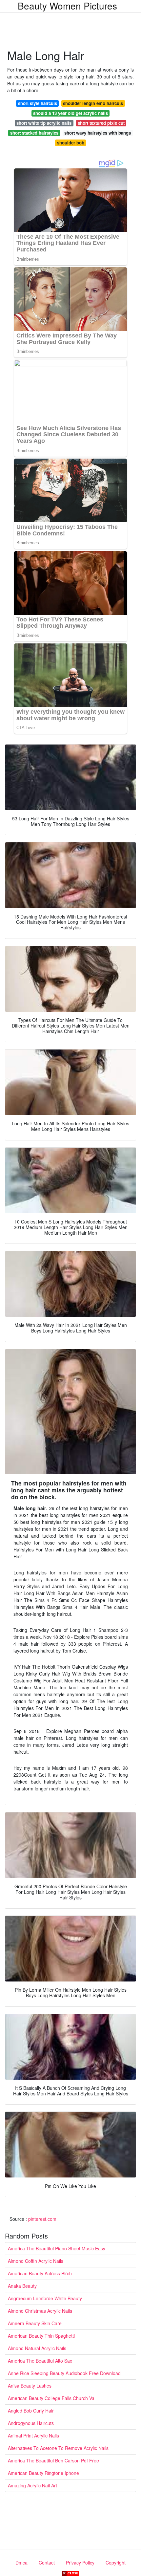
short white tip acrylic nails (44, 123)
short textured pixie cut (101, 123)
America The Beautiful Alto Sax (40, 2361)
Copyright (116, 2563)
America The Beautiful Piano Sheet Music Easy (57, 2248)
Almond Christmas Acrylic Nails (40, 2311)
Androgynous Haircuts (31, 2423)
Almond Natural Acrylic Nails (37, 2348)
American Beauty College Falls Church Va (51, 2398)
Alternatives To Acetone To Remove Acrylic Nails (58, 2448)
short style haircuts (38, 103)
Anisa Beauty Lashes (30, 2386)
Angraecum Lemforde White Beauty (45, 2298)
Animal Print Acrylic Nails (33, 2435)
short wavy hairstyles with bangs (98, 133)
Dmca (21, 2563)
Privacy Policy (80, 2563)
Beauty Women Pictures (67, 6)
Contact (47, 2563)
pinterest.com (42, 2219)
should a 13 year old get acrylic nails (70, 113)
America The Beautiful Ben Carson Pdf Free (53, 2460)
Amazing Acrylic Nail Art (32, 2485)
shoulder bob (71, 143)
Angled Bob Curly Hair (31, 2411)
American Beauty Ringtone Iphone (43, 2473)
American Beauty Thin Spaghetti (41, 2336)
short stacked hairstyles (34, 133)
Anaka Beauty (22, 2286)
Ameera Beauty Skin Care (35, 2323)
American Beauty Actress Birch (40, 2273)
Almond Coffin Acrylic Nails (36, 2261)
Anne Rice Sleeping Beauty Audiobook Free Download (64, 2373)
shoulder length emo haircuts (93, 103)
